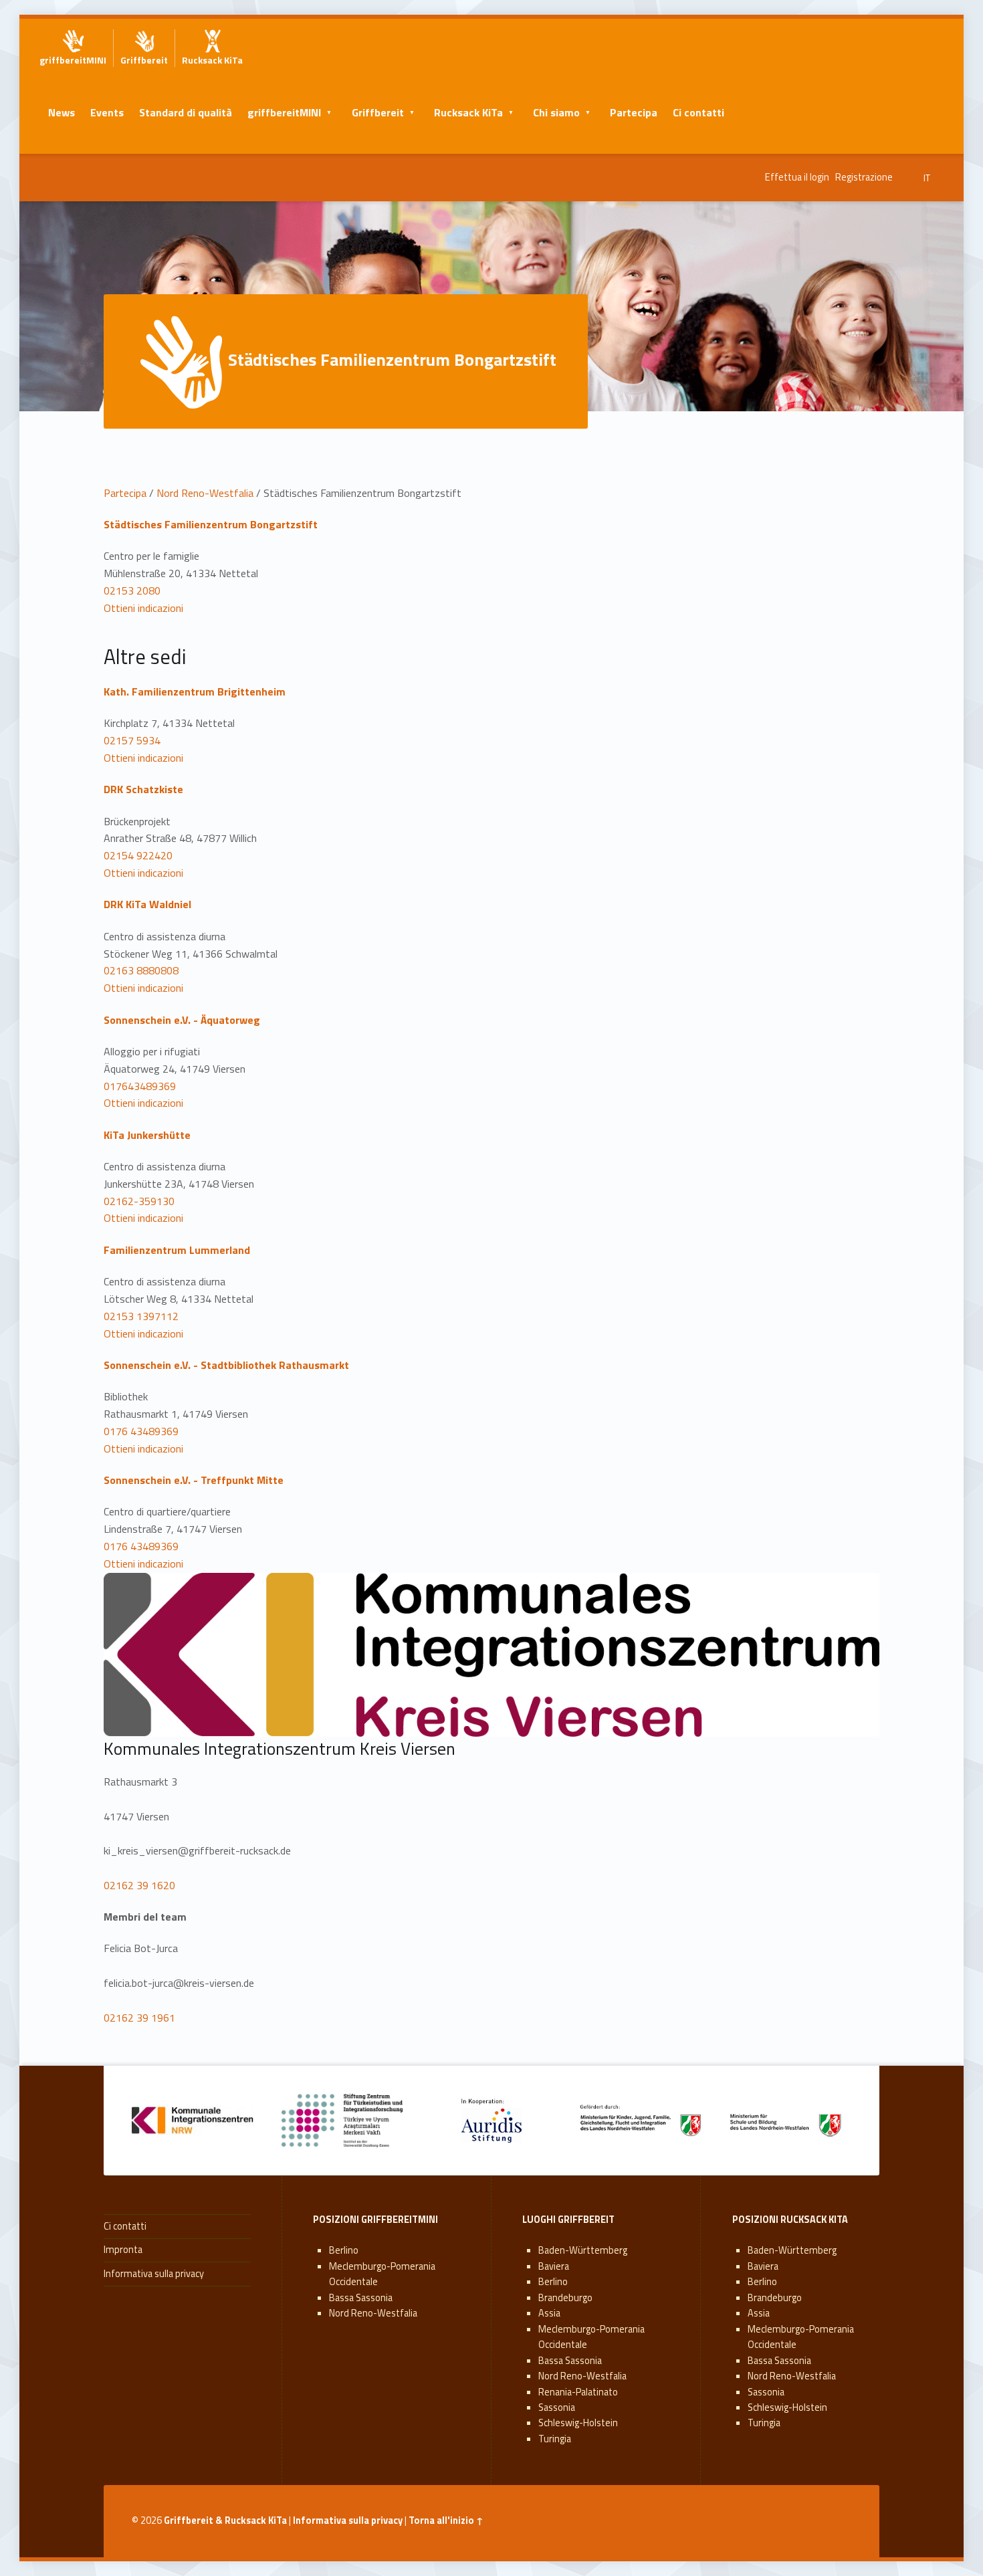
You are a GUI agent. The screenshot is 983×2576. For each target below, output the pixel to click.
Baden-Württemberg (583, 2250)
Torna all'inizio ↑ (446, 2520)
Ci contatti (698, 112)
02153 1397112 (141, 1316)
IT (927, 178)
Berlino (344, 2250)
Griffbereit (378, 112)
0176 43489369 (141, 1431)
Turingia (555, 2439)
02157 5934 (132, 740)
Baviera (554, 2266)
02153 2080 (132, 591)
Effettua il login (797, 177)
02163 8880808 (141, 970)
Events (107, 112)
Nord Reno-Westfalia (205, 493)
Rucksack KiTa (468, 112)
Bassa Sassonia (361, 2298)
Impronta (123, 2250)
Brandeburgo (565, 2298)
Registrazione (864, 177)
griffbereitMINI (284, 112)
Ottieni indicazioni (143, 608)
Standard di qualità (186, 112)
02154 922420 (138, 855)
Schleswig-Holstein (578, 2423)
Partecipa (634, 112)
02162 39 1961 (139, 2018)
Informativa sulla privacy (154, 2274)
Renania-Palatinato (578, 2392)
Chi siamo (556, 112)
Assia (549, 2313)
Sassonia (557, 2407)
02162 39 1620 (139, 1885)
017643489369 (140, 1086)
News (62, 112)
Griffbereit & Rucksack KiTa (225, 2520)
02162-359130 (139, 1201)
